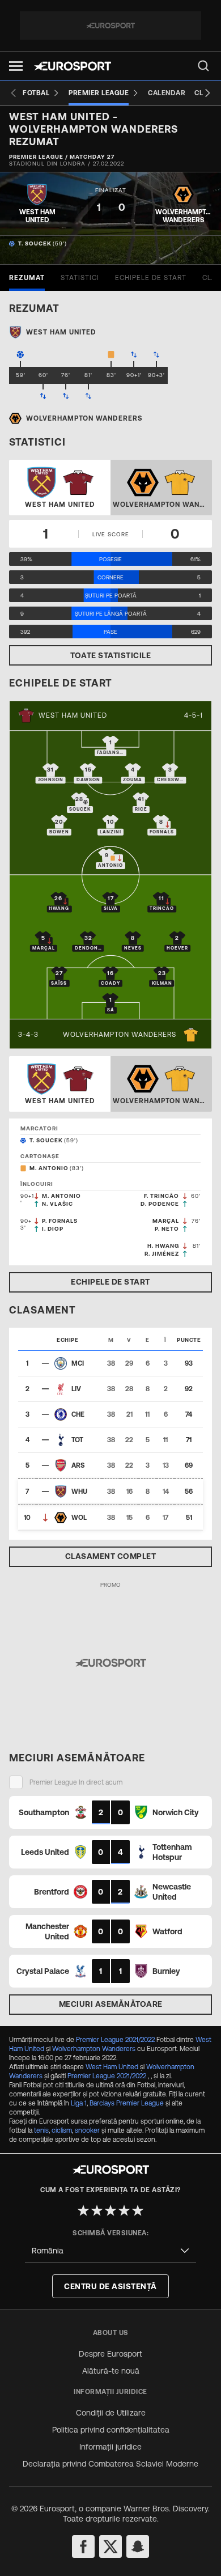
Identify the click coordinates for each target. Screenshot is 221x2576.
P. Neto (167, 1229)
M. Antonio (49, 1168)
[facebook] (83, 2547)
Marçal (166, 1221)
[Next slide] (207, 93)
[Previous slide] (14, 93)
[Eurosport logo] (73, 66)
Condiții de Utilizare (111, 2413)
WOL (79, 1518)
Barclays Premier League (127, 2103)
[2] (97, 2210)
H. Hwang (163, 1246)
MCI (78, 1363)
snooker (87, 2130)
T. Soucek (35, 243)
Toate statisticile (110, 655)
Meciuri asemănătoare (111, 2004)
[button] (16, 66)
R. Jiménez (162, 1254)
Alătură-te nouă (111, 2371)
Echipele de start (110, 1282)
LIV (76, 1389)
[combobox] (110, 2251)
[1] (83, 2210)
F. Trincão (161, 1196)
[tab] (27, 278)
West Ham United (73, 715)
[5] (138, 2210)
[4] (124, 2210)
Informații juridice (110, 2447)
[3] (110, 2210)
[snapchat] (138, 2547)
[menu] (203, 66)
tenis (41, 2130)
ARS (78, 1465)
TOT (77, 1440)
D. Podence (160, 1204)
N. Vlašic (58, 1204)
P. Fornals (60, 1221)
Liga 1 (79, 2103)
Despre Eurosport (110, 2354)
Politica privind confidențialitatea (111, 2430)
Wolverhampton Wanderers (120, 1035)
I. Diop (53, 1229)
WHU (79, 1492)
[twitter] (110, 2547)
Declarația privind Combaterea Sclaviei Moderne (110, 2464)
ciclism (62, 2130)
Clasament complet (111, 1556)
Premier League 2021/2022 (115, 2040)
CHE (78, 1414)
